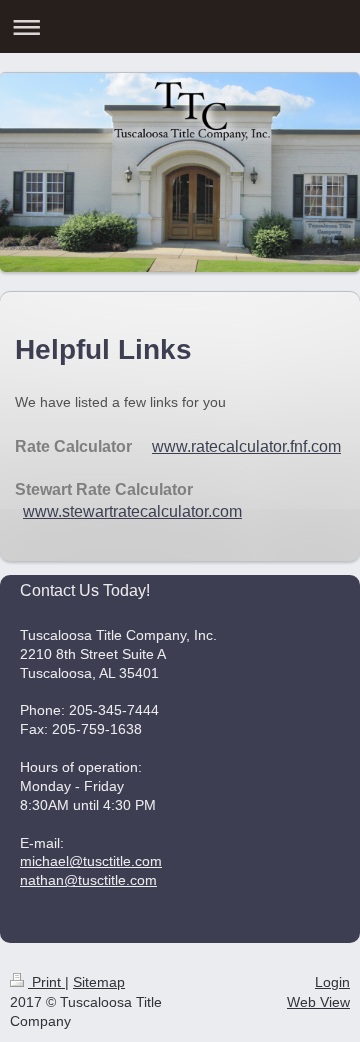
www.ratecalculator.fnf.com (246, 446)
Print (46, 982)
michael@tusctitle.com (91, 861)
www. (42, 511)
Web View (318, 1002)
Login (332, 982)
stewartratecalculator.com (152, 511)
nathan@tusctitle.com (88, 880)
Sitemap (99, 982)
